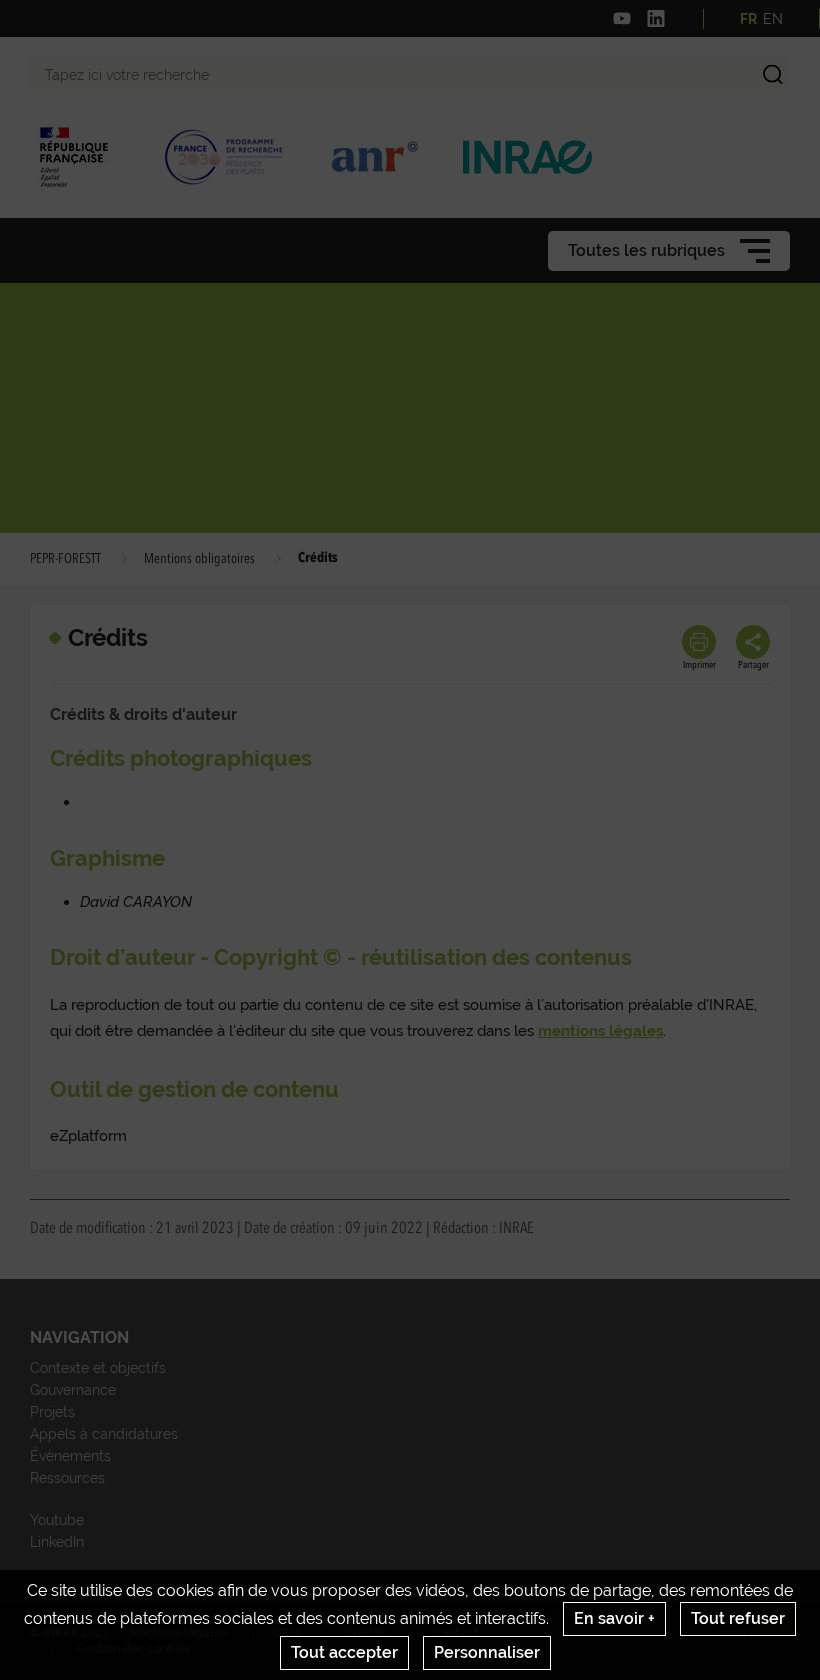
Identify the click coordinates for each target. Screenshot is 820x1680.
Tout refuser (738, 1618)
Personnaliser (487, 1652)
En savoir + (614, 1618)
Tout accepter (344, 1652)
